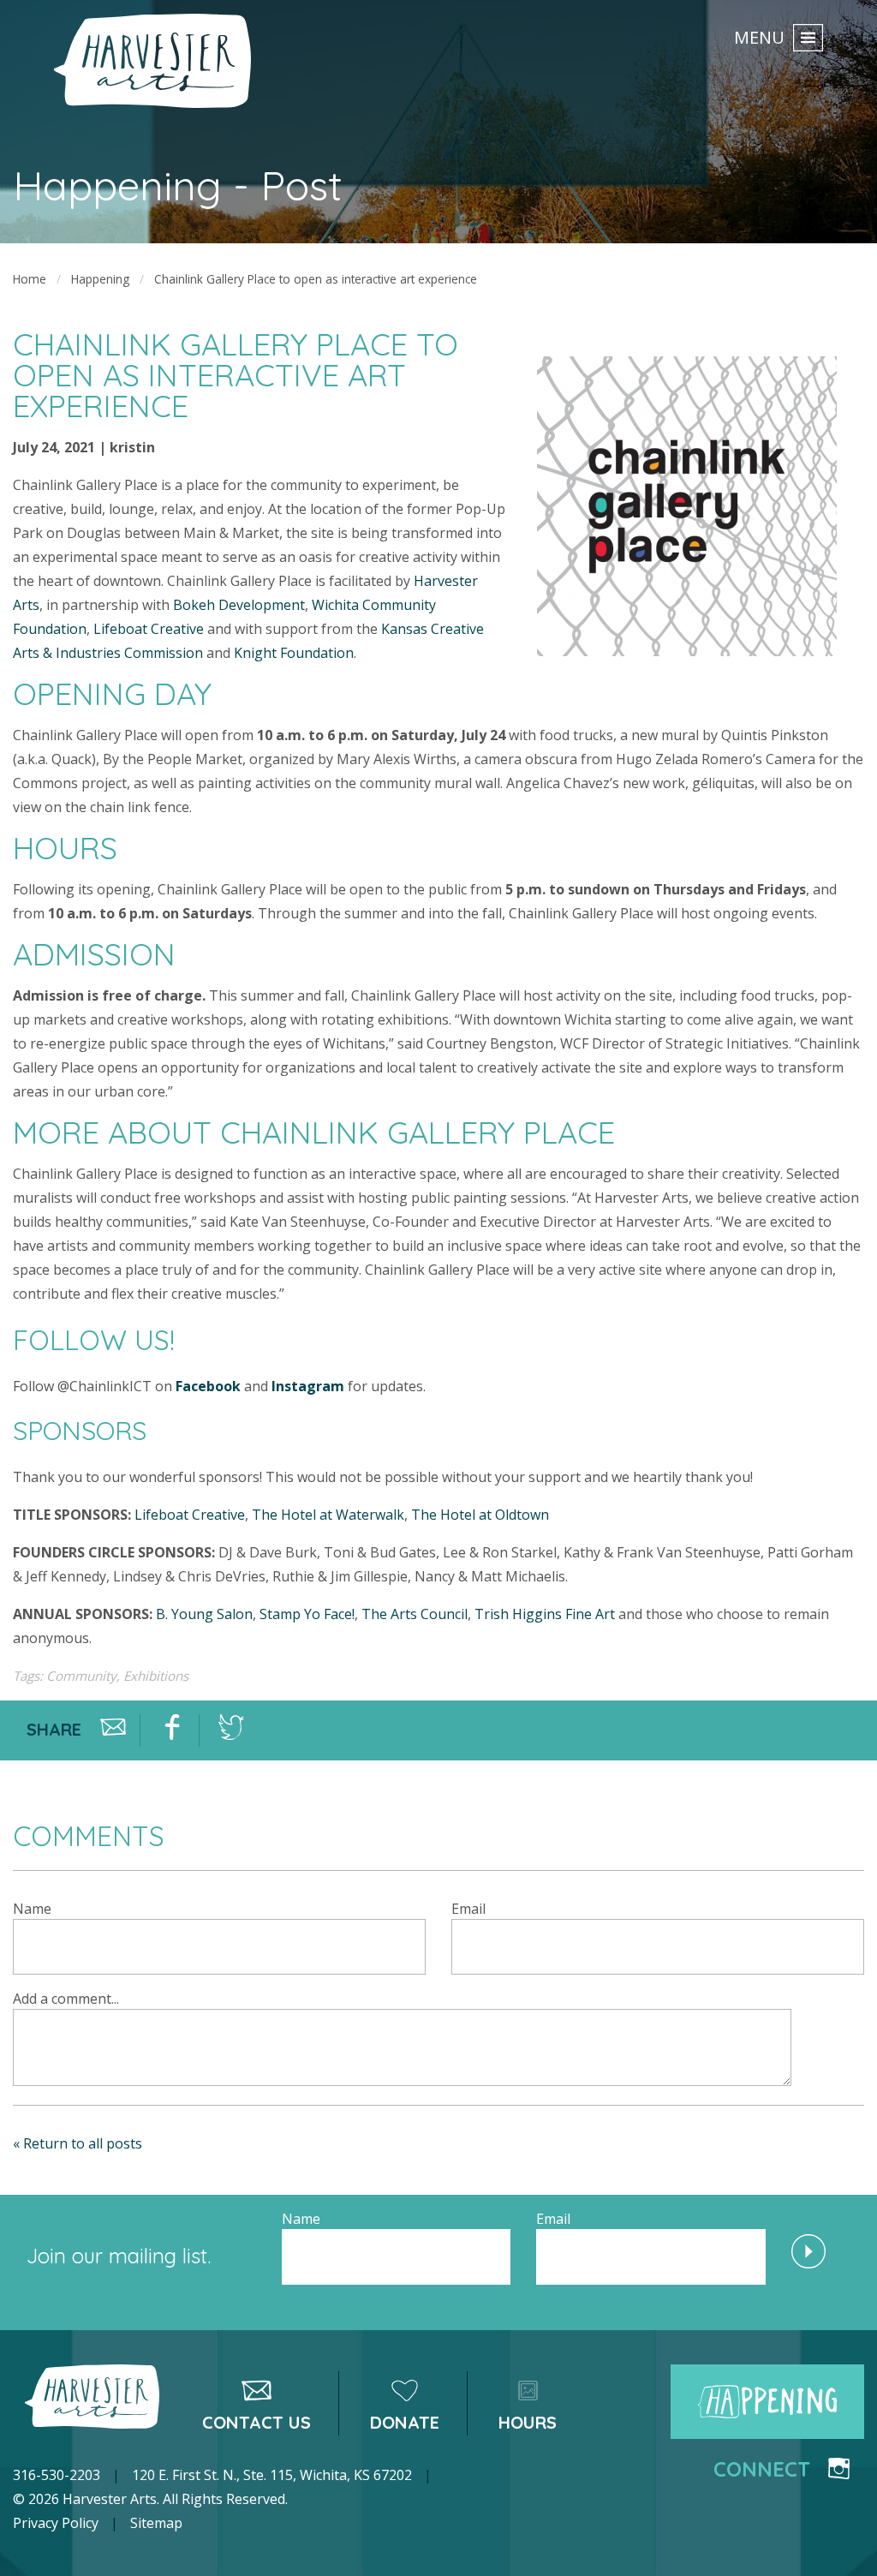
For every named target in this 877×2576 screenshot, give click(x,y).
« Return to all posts (78, 2143)
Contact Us (257, 2422)
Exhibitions (156, 1676)
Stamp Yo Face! (307, 1614)
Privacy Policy (56, 2523)
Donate (405, 2422)
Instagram (308, 1386)
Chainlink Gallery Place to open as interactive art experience (316, 279)
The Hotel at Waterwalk (328, 1515)
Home (30, 279)
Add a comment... (66, 1999)
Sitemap (156, 2523)
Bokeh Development (239, 605)
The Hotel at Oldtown (480, 1515)
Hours (528, 2422)
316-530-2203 (57, 2475)
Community (81, 1676)
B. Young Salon (204, 1614)
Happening (100, 279)
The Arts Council (415, 1614)
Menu (759, 37)
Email (468, 1909)
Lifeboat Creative (149, 629)
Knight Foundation (294, 653)
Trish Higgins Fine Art (545, 1614)
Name (32, 1909)
